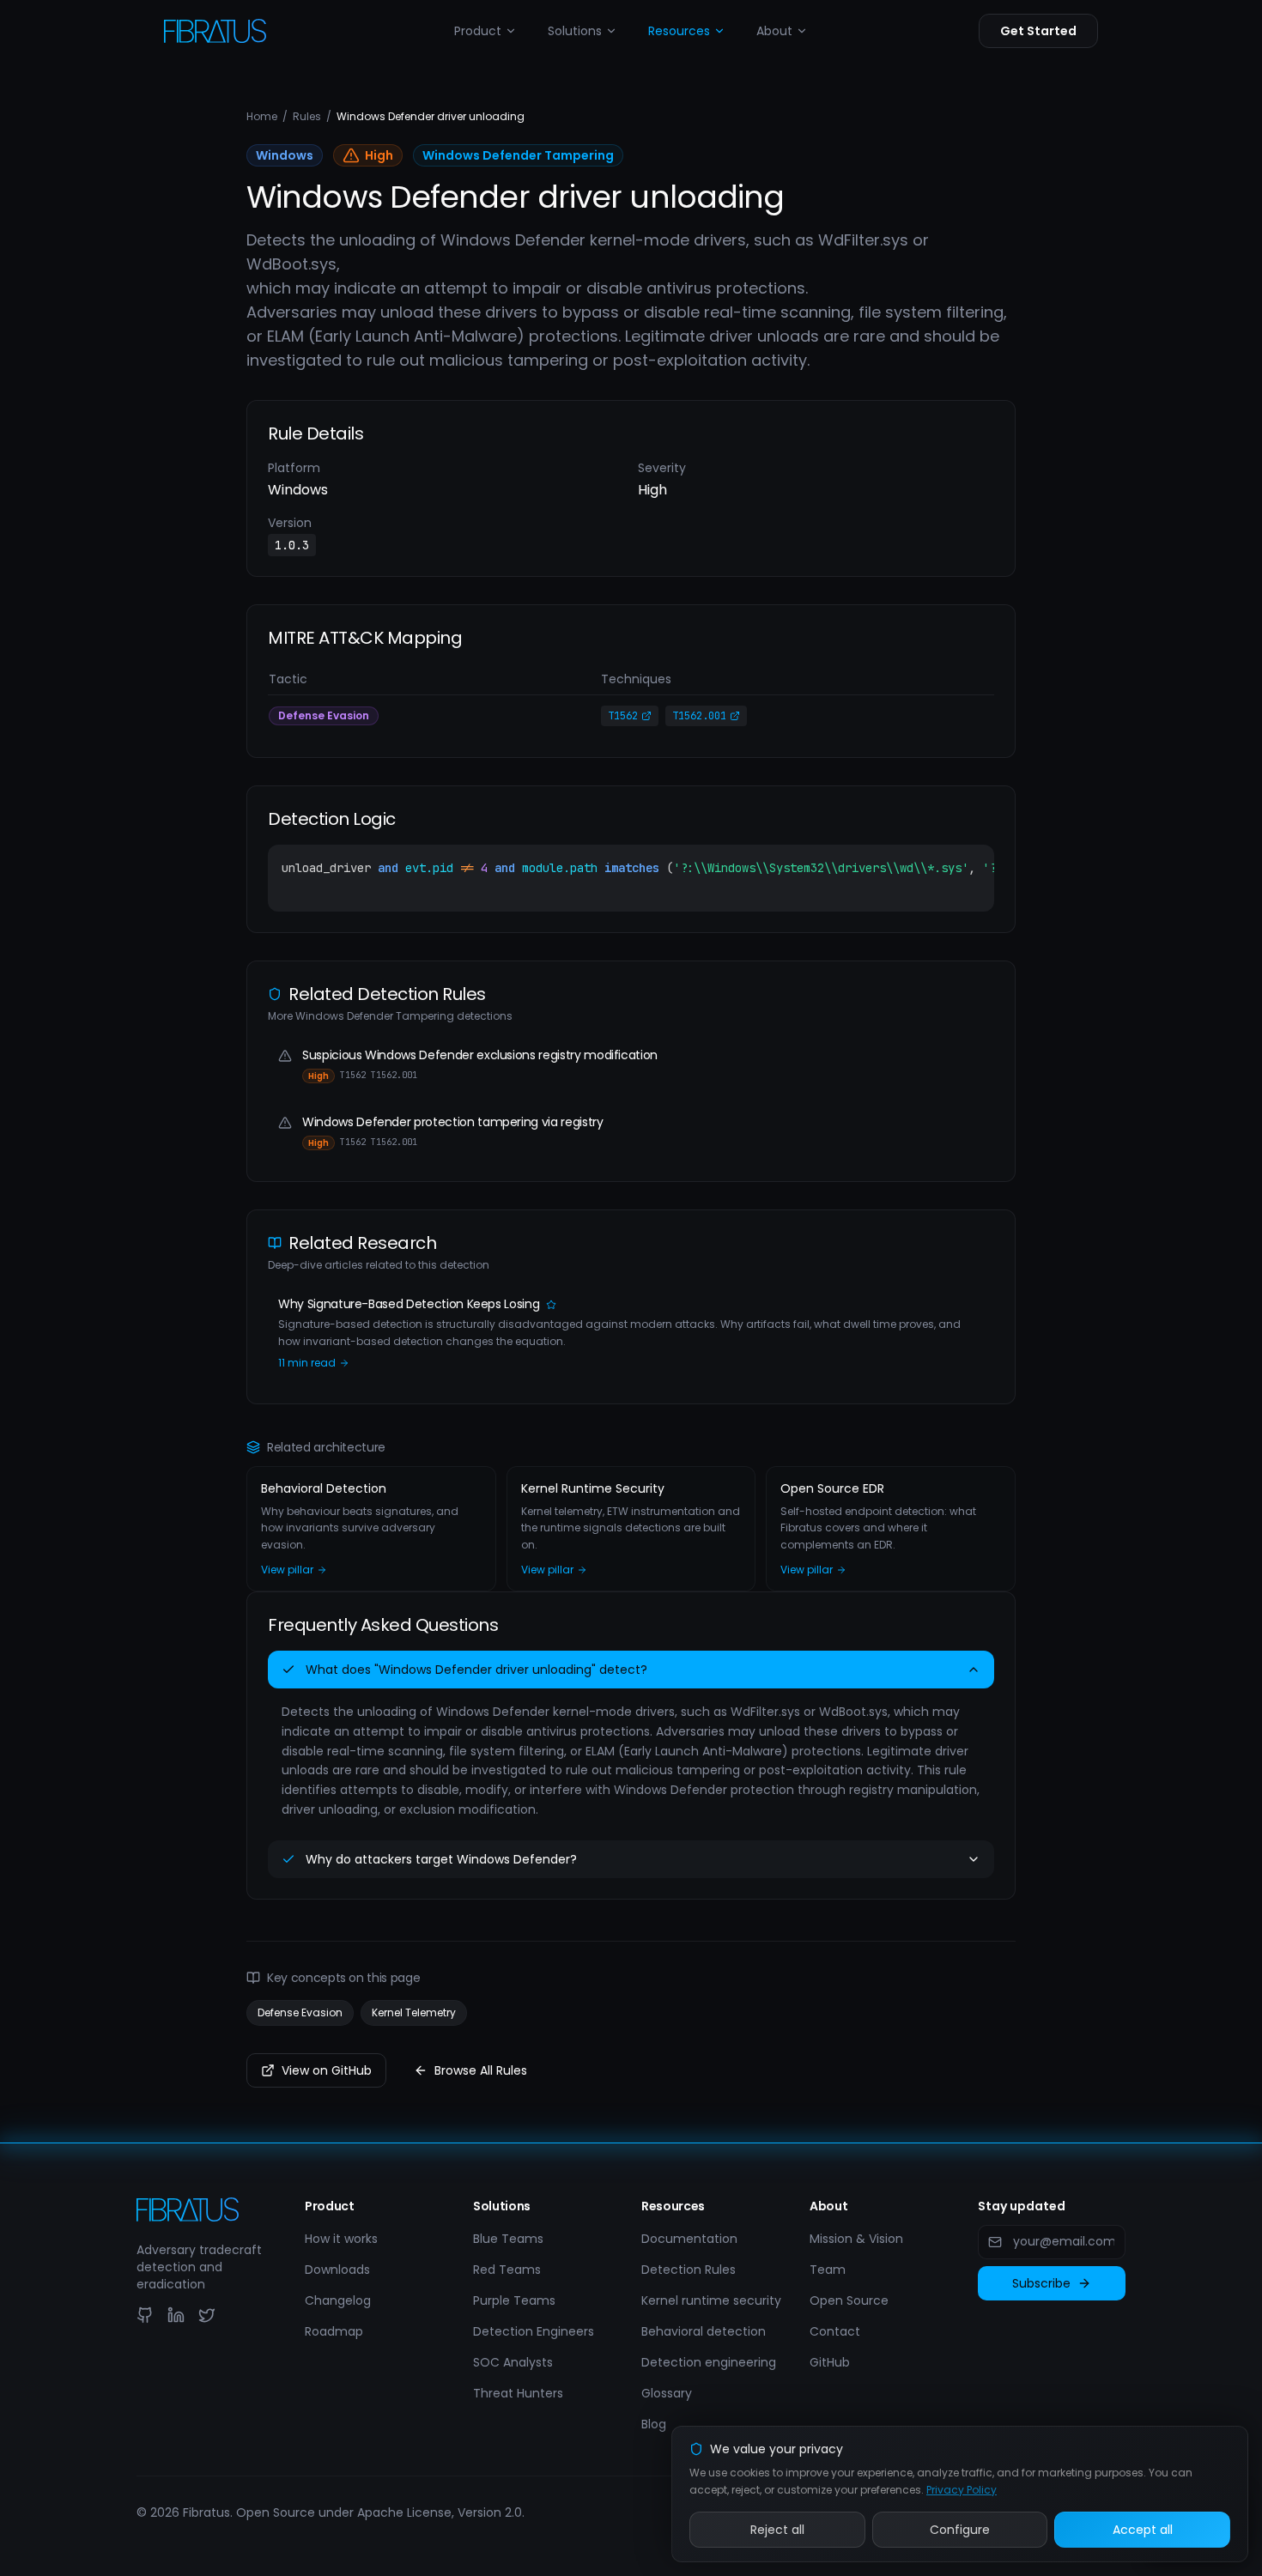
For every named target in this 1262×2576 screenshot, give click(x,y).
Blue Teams (508, 2239)
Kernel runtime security (711, 2300)
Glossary (667, 2393)
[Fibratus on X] (207, 2315)
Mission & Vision (856, 2239)
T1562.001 (699, 716)
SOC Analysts (513, 2362)
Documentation (689, 2239)
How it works (341, 2239)
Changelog (338, 2300)
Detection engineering (709, 2362)
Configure (960, 2530)
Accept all (1143, 2530)
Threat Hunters (518, 2393)
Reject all (777, 2530)
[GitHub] (145, 2315)
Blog (654, 2424)
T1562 (623, 716)
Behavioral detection (704, 2331)
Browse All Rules (481, 2070)
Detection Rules (689, 2270)
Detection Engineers (534, 2331)
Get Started (1038, 31)
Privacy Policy (962, 2490)
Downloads (337, 2270)
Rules (307, 117)
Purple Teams (514, 2300)
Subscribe (1041, 2283)
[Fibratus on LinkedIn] (176, 2315)
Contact (835, 2331)
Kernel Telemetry (414, 2012)
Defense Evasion (300, 2012)
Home (262, 117)
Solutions (575, 31)
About (774, 31)
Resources (679, 31)
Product (478, 31)
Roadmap (334, 2331)
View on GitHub (327, 2070)
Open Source (849, 2300)
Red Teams (507, 2270)
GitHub (830, 2362)
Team (828, 2270)
